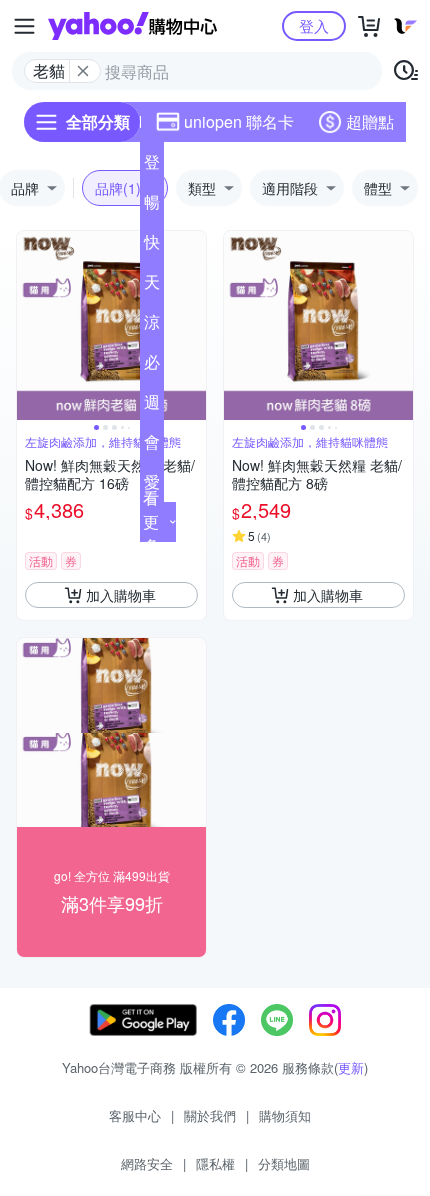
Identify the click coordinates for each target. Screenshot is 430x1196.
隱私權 (215, 1163)
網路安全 (147, 1163)
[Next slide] (193, 326)
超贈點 (370, 121)
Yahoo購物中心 (132, 26)
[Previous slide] (30, 326)
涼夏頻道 (152, 326)
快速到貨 (152, 246)
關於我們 (210, 1115)
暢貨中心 (152, 206)
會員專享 (152, 446)
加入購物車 (121, 595)
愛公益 (152, 486)
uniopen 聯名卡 (239, 121)
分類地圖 (284, 1163)
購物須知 (285, 1115)
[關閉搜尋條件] (83, 71)
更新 (351, 1067)
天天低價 (152, 286)
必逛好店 (152, 366)
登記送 (152, 166)
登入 (314, 25)
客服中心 (135, 1115)
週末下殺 (152, 406)
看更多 (151, 521)
